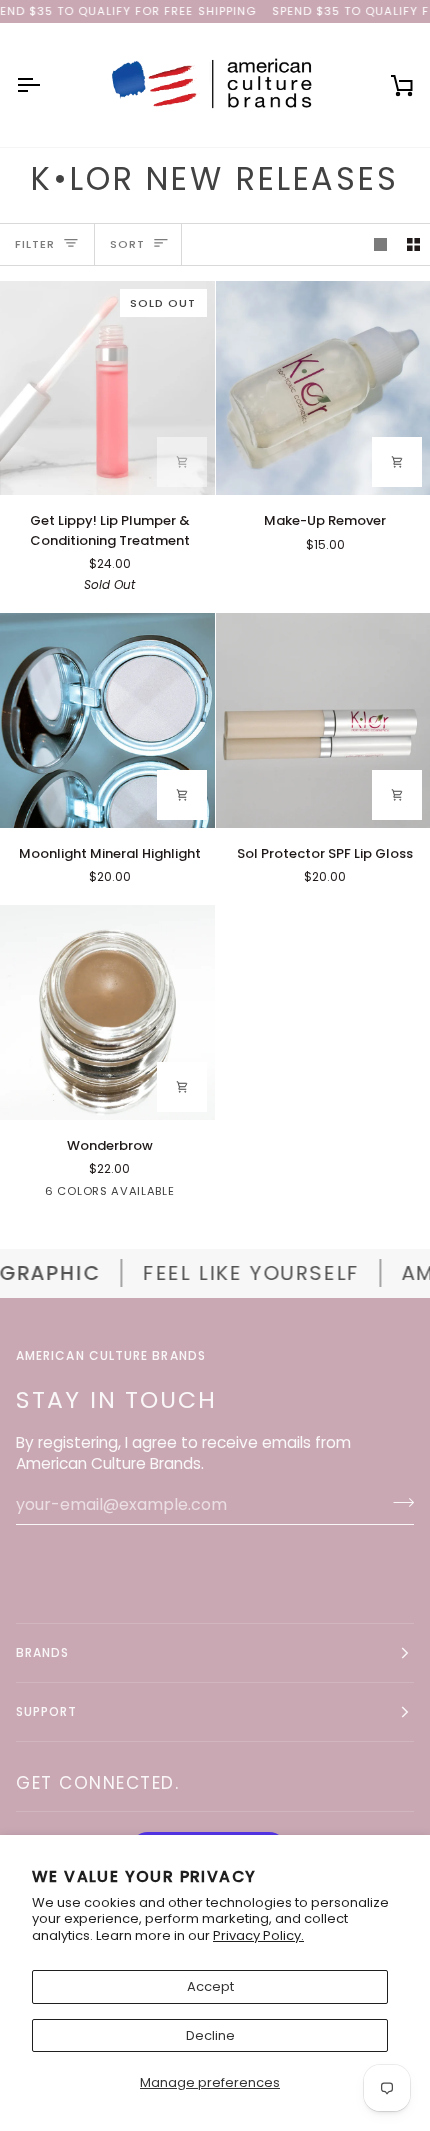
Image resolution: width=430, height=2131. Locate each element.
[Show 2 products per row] (413, 244)
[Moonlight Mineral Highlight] (107, 720)
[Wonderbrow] (107, 1012)
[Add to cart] (182, 462)
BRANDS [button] (42, 1652)
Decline (210, 2035)
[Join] (397, 1502)
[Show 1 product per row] (380, 244)
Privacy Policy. (258, 1935)
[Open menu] (46, 85)
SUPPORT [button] (47, 1711)
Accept (210, 1986)
